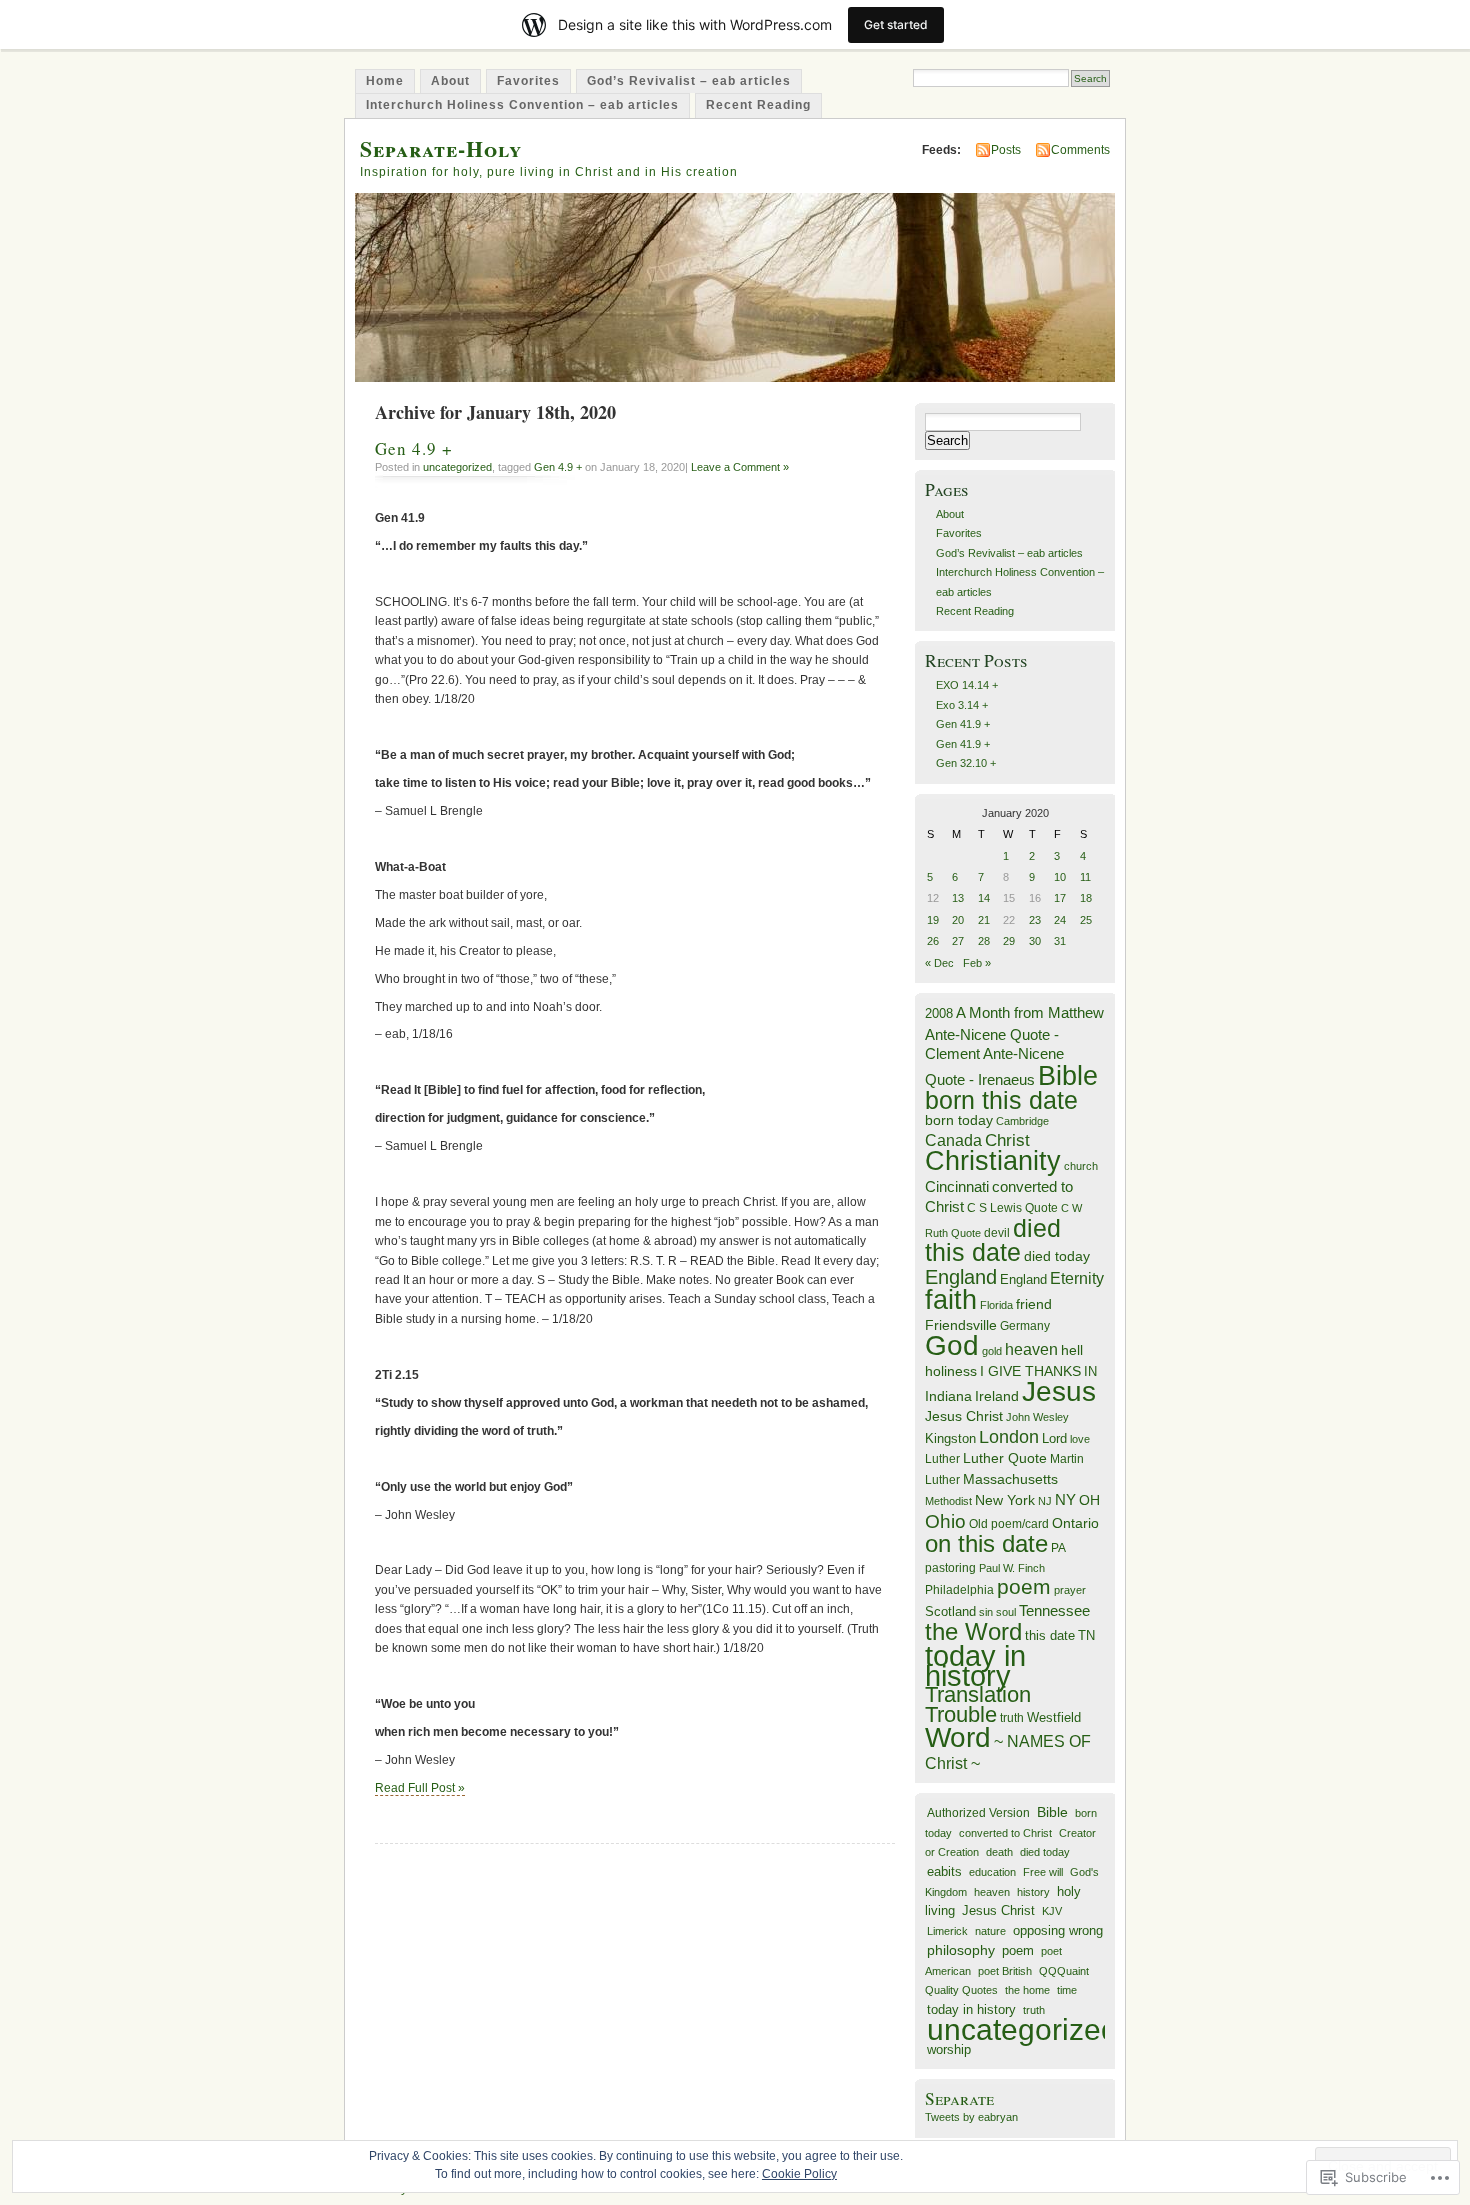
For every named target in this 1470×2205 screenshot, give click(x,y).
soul (1006, 1612)
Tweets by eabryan (971, 2117)
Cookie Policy (799, 2174)
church (1081, 1166)
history (1033, 1892)
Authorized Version (978, 1812)
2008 (939, 1013)
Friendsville (961, 1325)
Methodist (948, 1501)
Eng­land (1023, 1279)
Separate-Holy (441, 148)
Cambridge (1022, 1121)
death (999, 1852)
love (1080, 1439)
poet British (1005, 1971)
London (1009, 1437)
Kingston (950, 1438)
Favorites (528, 81)
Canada (953, 1140)
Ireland (997, 1396)
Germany (1025, 1326)
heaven (1031, 1349)
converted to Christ (1005, 1833)
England (961, 1277)
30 (1035, 941)
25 (1086, 920)
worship (949, 2049)
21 (984, 920)
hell (1072, 1350)
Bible (1068, 1075)
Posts (1006, 150)
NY (1065, 1499)
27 (958, 941)
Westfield (1054, 1718)
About (450, 81)
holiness (951, 1371)
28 (984, 941)
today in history (975, 1665)
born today (959, 1120)
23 (1035, 920)
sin (986, 1612)
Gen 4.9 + (414, 448)
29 (1009, 941)
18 (1086, 898)
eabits (944, 1871)
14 (984, 898)
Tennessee (1054, 1610)
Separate (959, 2098)
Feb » (977, 963)
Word (958, 1737)
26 (933, 941)
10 (1060, 877)
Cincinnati (957, 1186)
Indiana (948, 1396)
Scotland (950, 1611)
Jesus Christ (964, 1416)
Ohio (945, 1521)
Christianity (993, 1161)
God (952, 1345)
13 (958, 898)
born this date (1001, 1100)
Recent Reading (758, 105)
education (992, 1872)
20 (958, 920)
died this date (993, 1240)
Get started (896, 24)
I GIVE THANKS (1030, 1371)
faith (951, 1299)
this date (1050, 1635)
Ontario (1075, 1523)
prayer (1070, 1590)
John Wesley (1037, 1417)
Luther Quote (1005, 1458)
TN (1086, 1636)
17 (1060, 898)
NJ (1045, 1501)
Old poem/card (1009, 1524)
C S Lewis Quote (1012, 1208)
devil (997, 1233)
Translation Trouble (978, 1704)
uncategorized (457, 467)
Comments (1080, 150)
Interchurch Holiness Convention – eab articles (522, 105)
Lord (1054, 1439)
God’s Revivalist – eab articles (689, 81)
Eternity (1077, 1278)
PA (1058, 1548)
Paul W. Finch (1012, 1568)
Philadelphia (959, 1590)
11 (1085, 877)
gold (992, 1351)
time (1067, 1990)
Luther (942, 1459)
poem (1024, 1587)
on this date (986, 1543)
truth (1012, 1718)
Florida (996, 1305)
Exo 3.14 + (962, 705)
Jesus (1059, 1391)
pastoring (950, 1568)
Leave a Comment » (740, 467)
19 (933, 920)
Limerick (947, 1931)
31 (1060, 941)
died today (1057, 1256)
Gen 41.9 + (963, 724)
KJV (1052, 1911)
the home (1027, 1990)
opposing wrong (1058, 1931)
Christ (1007, 1140)
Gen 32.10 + (966, 763)
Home (385, 81)
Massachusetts (1010, 1479)
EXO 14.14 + (967, 685)
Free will (1043, 1872)
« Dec (939, 963)
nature (990, 1931)
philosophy (961, 1950)
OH (1089, 1500)
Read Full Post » (420, 1788)
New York (1005, 1500)
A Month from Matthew (1030, 1012)
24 (1060, 920)
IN (1090, 1371)
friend (1034, 1304)
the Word (973, 1631)
